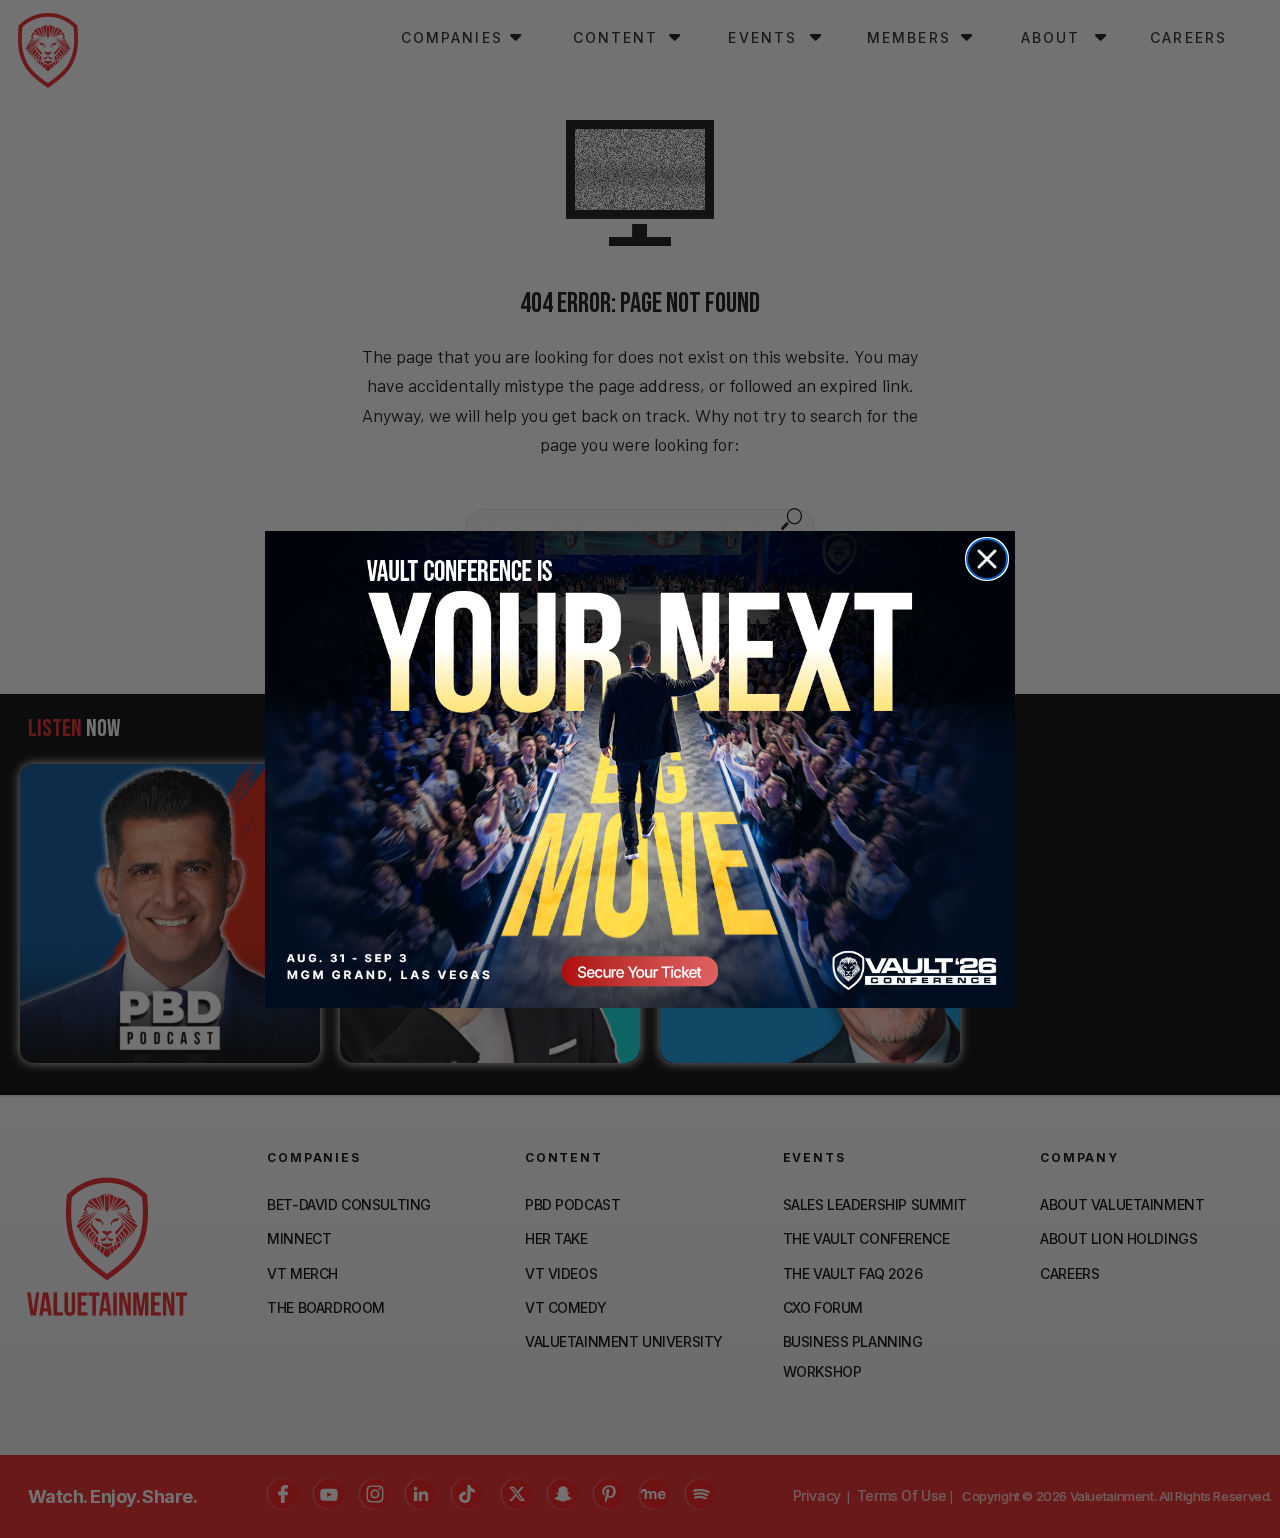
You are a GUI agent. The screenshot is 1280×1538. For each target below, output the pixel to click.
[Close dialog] (987, 559)
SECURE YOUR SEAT (640, 769)
